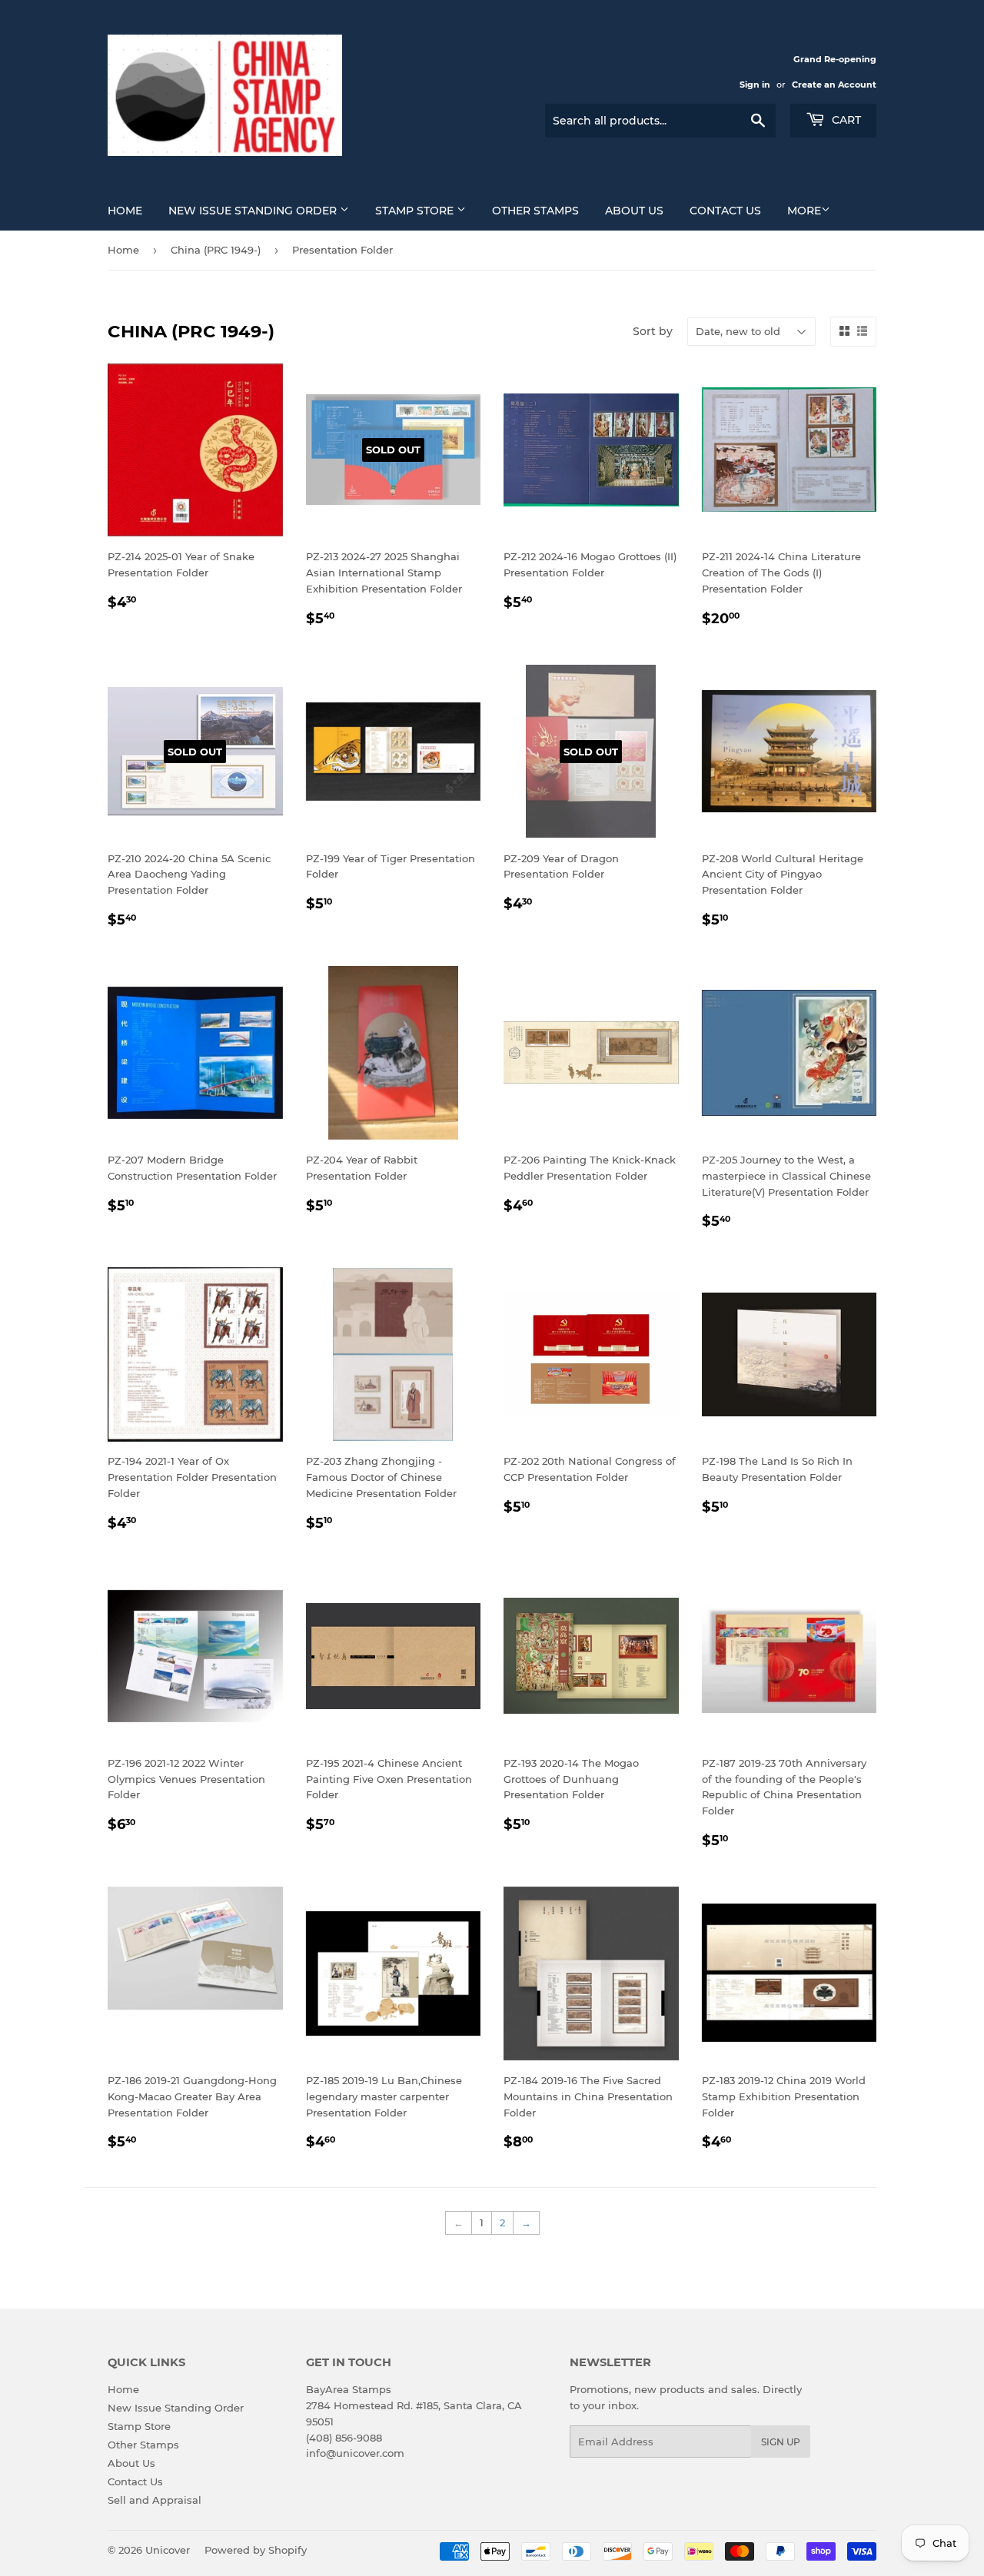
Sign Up (781, 2442)
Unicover (168, 2550)
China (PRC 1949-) (216, 250)
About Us (634, 211)
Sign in (755, 85)
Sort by (653, 331)
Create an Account (834, 85)
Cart (845, 120)
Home (125, 211)
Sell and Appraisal (155, 2500)
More (804, 211)
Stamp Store (416, 211)
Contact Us (725, 211)
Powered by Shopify (256, 2550)
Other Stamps (535, 211)
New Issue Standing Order (254, 211)
